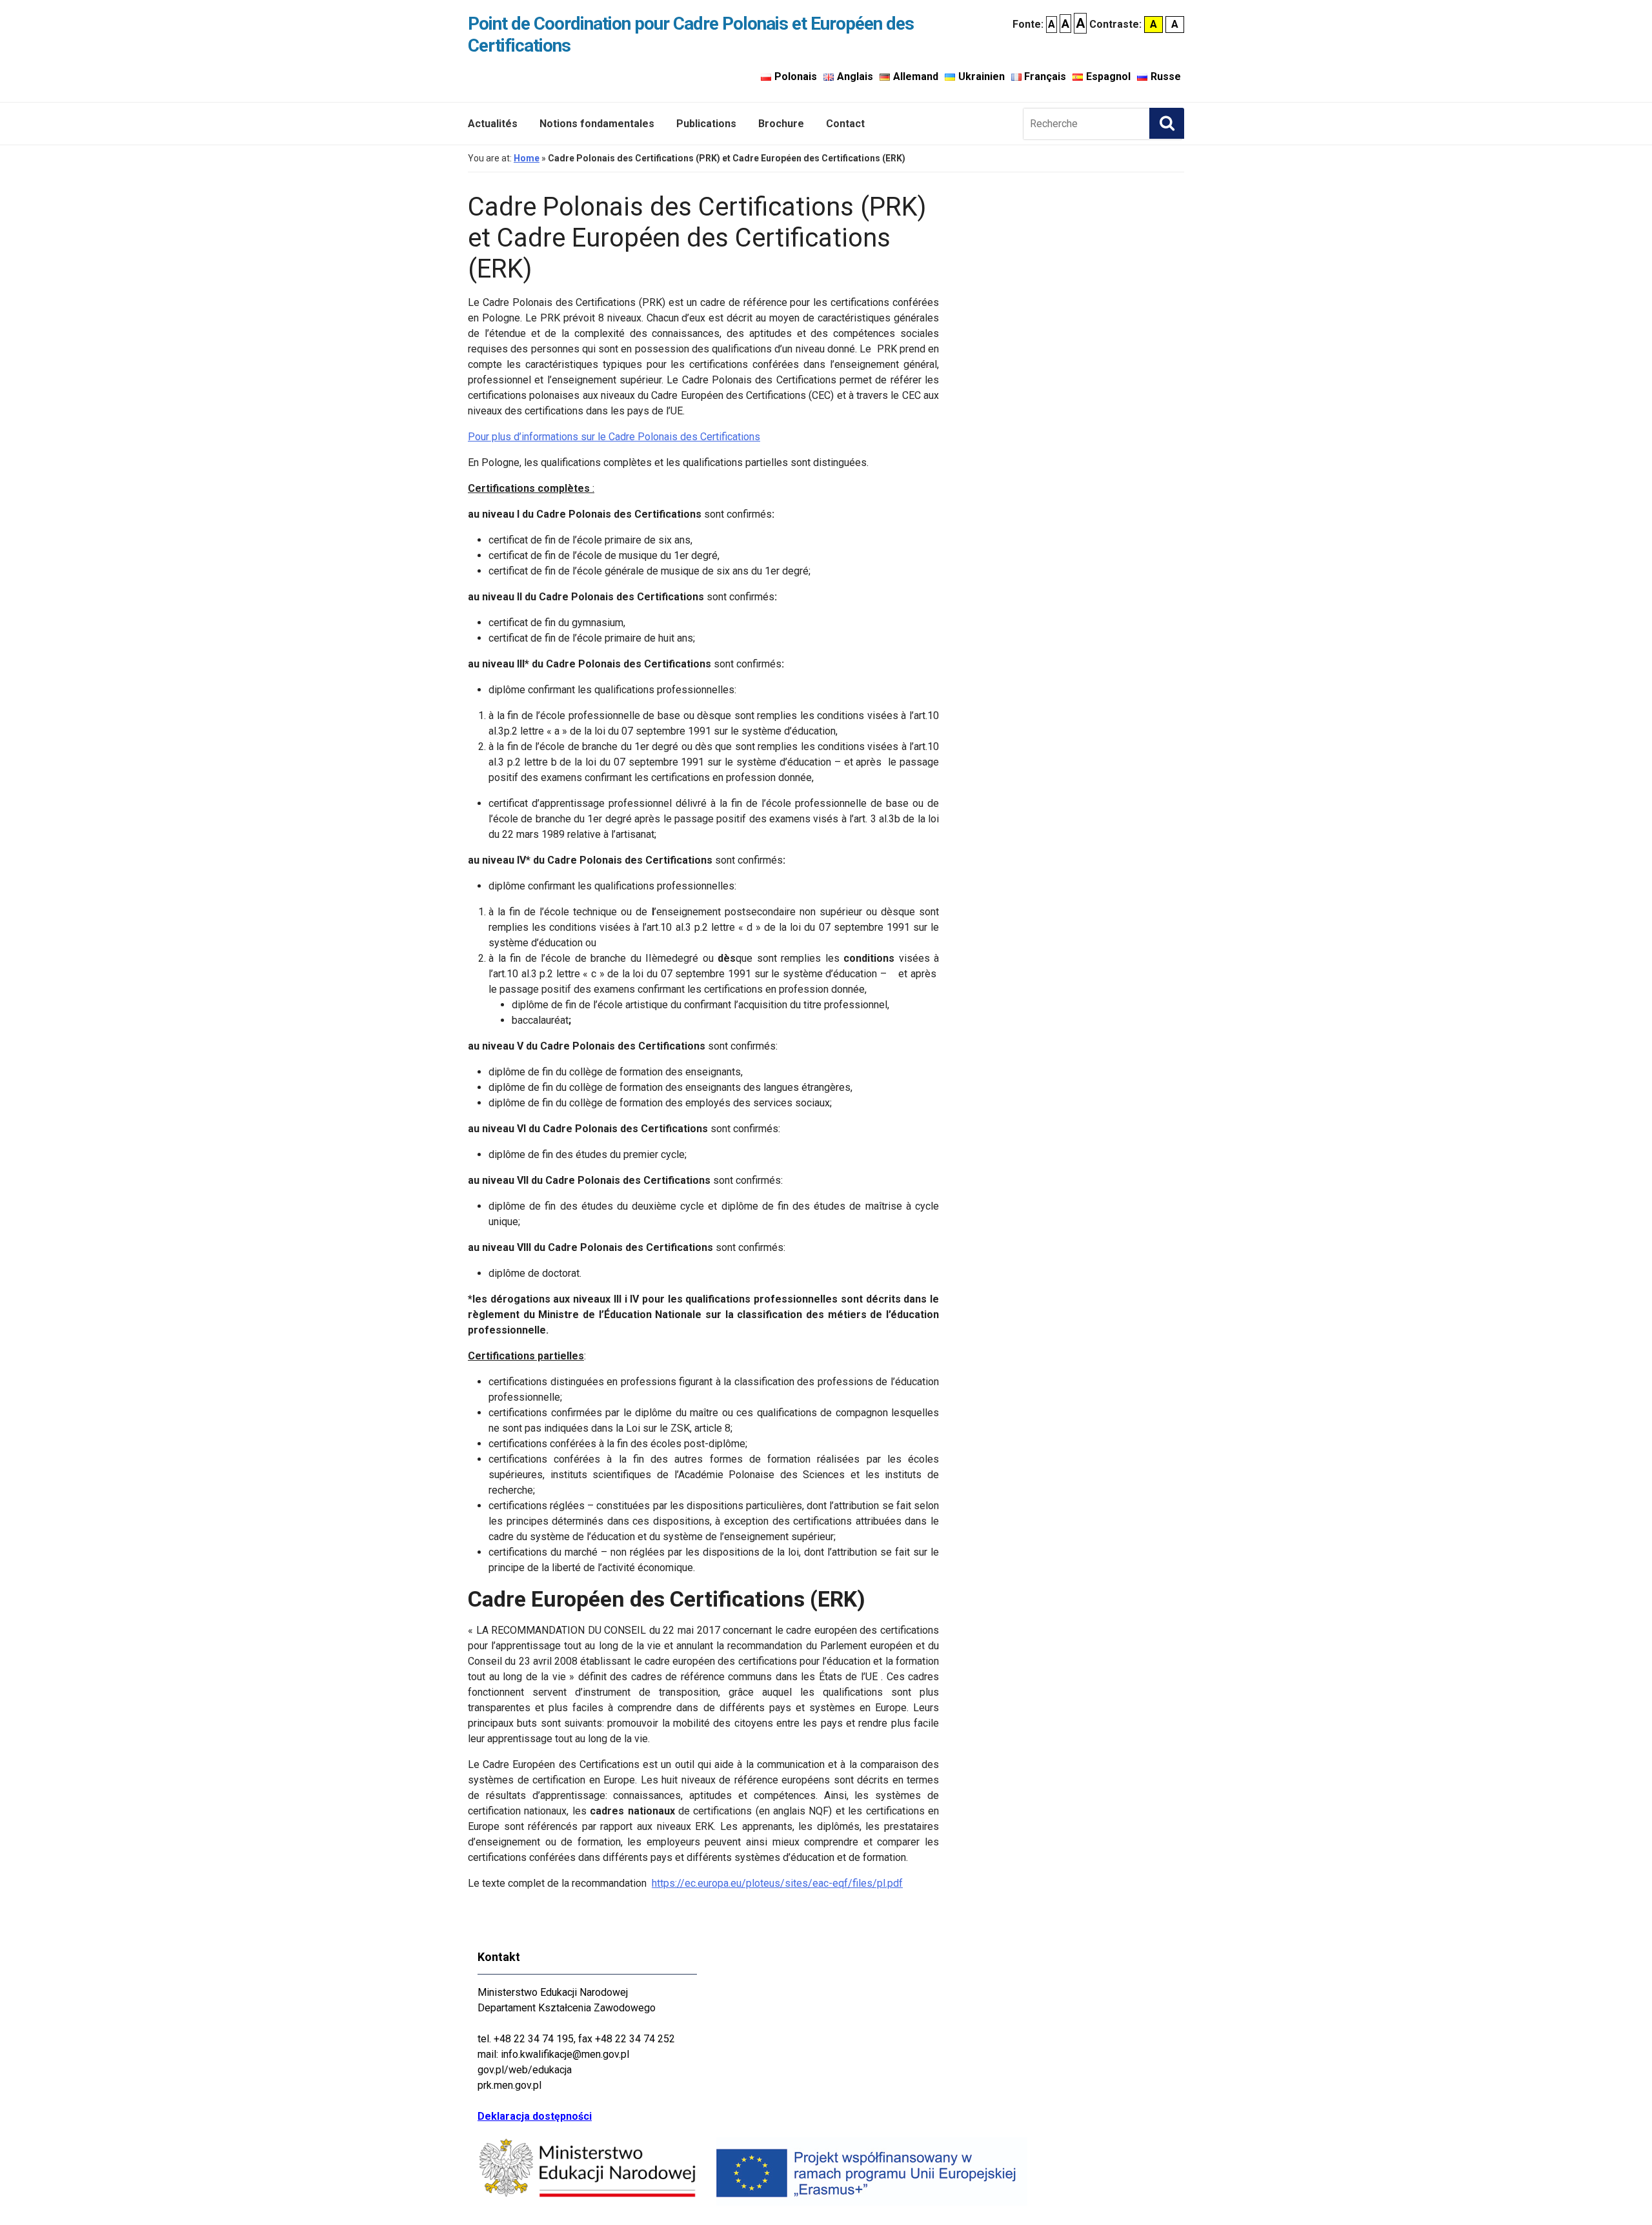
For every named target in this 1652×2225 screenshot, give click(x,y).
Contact (845, 124)
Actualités (493, 124)
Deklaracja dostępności (535, 2116)
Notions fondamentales (597, 124)
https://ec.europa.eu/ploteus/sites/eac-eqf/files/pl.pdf (777, 1883)
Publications (706, 124)
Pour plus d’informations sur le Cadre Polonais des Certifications (614, 437)
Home (527, 158)
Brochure (781, 124)
